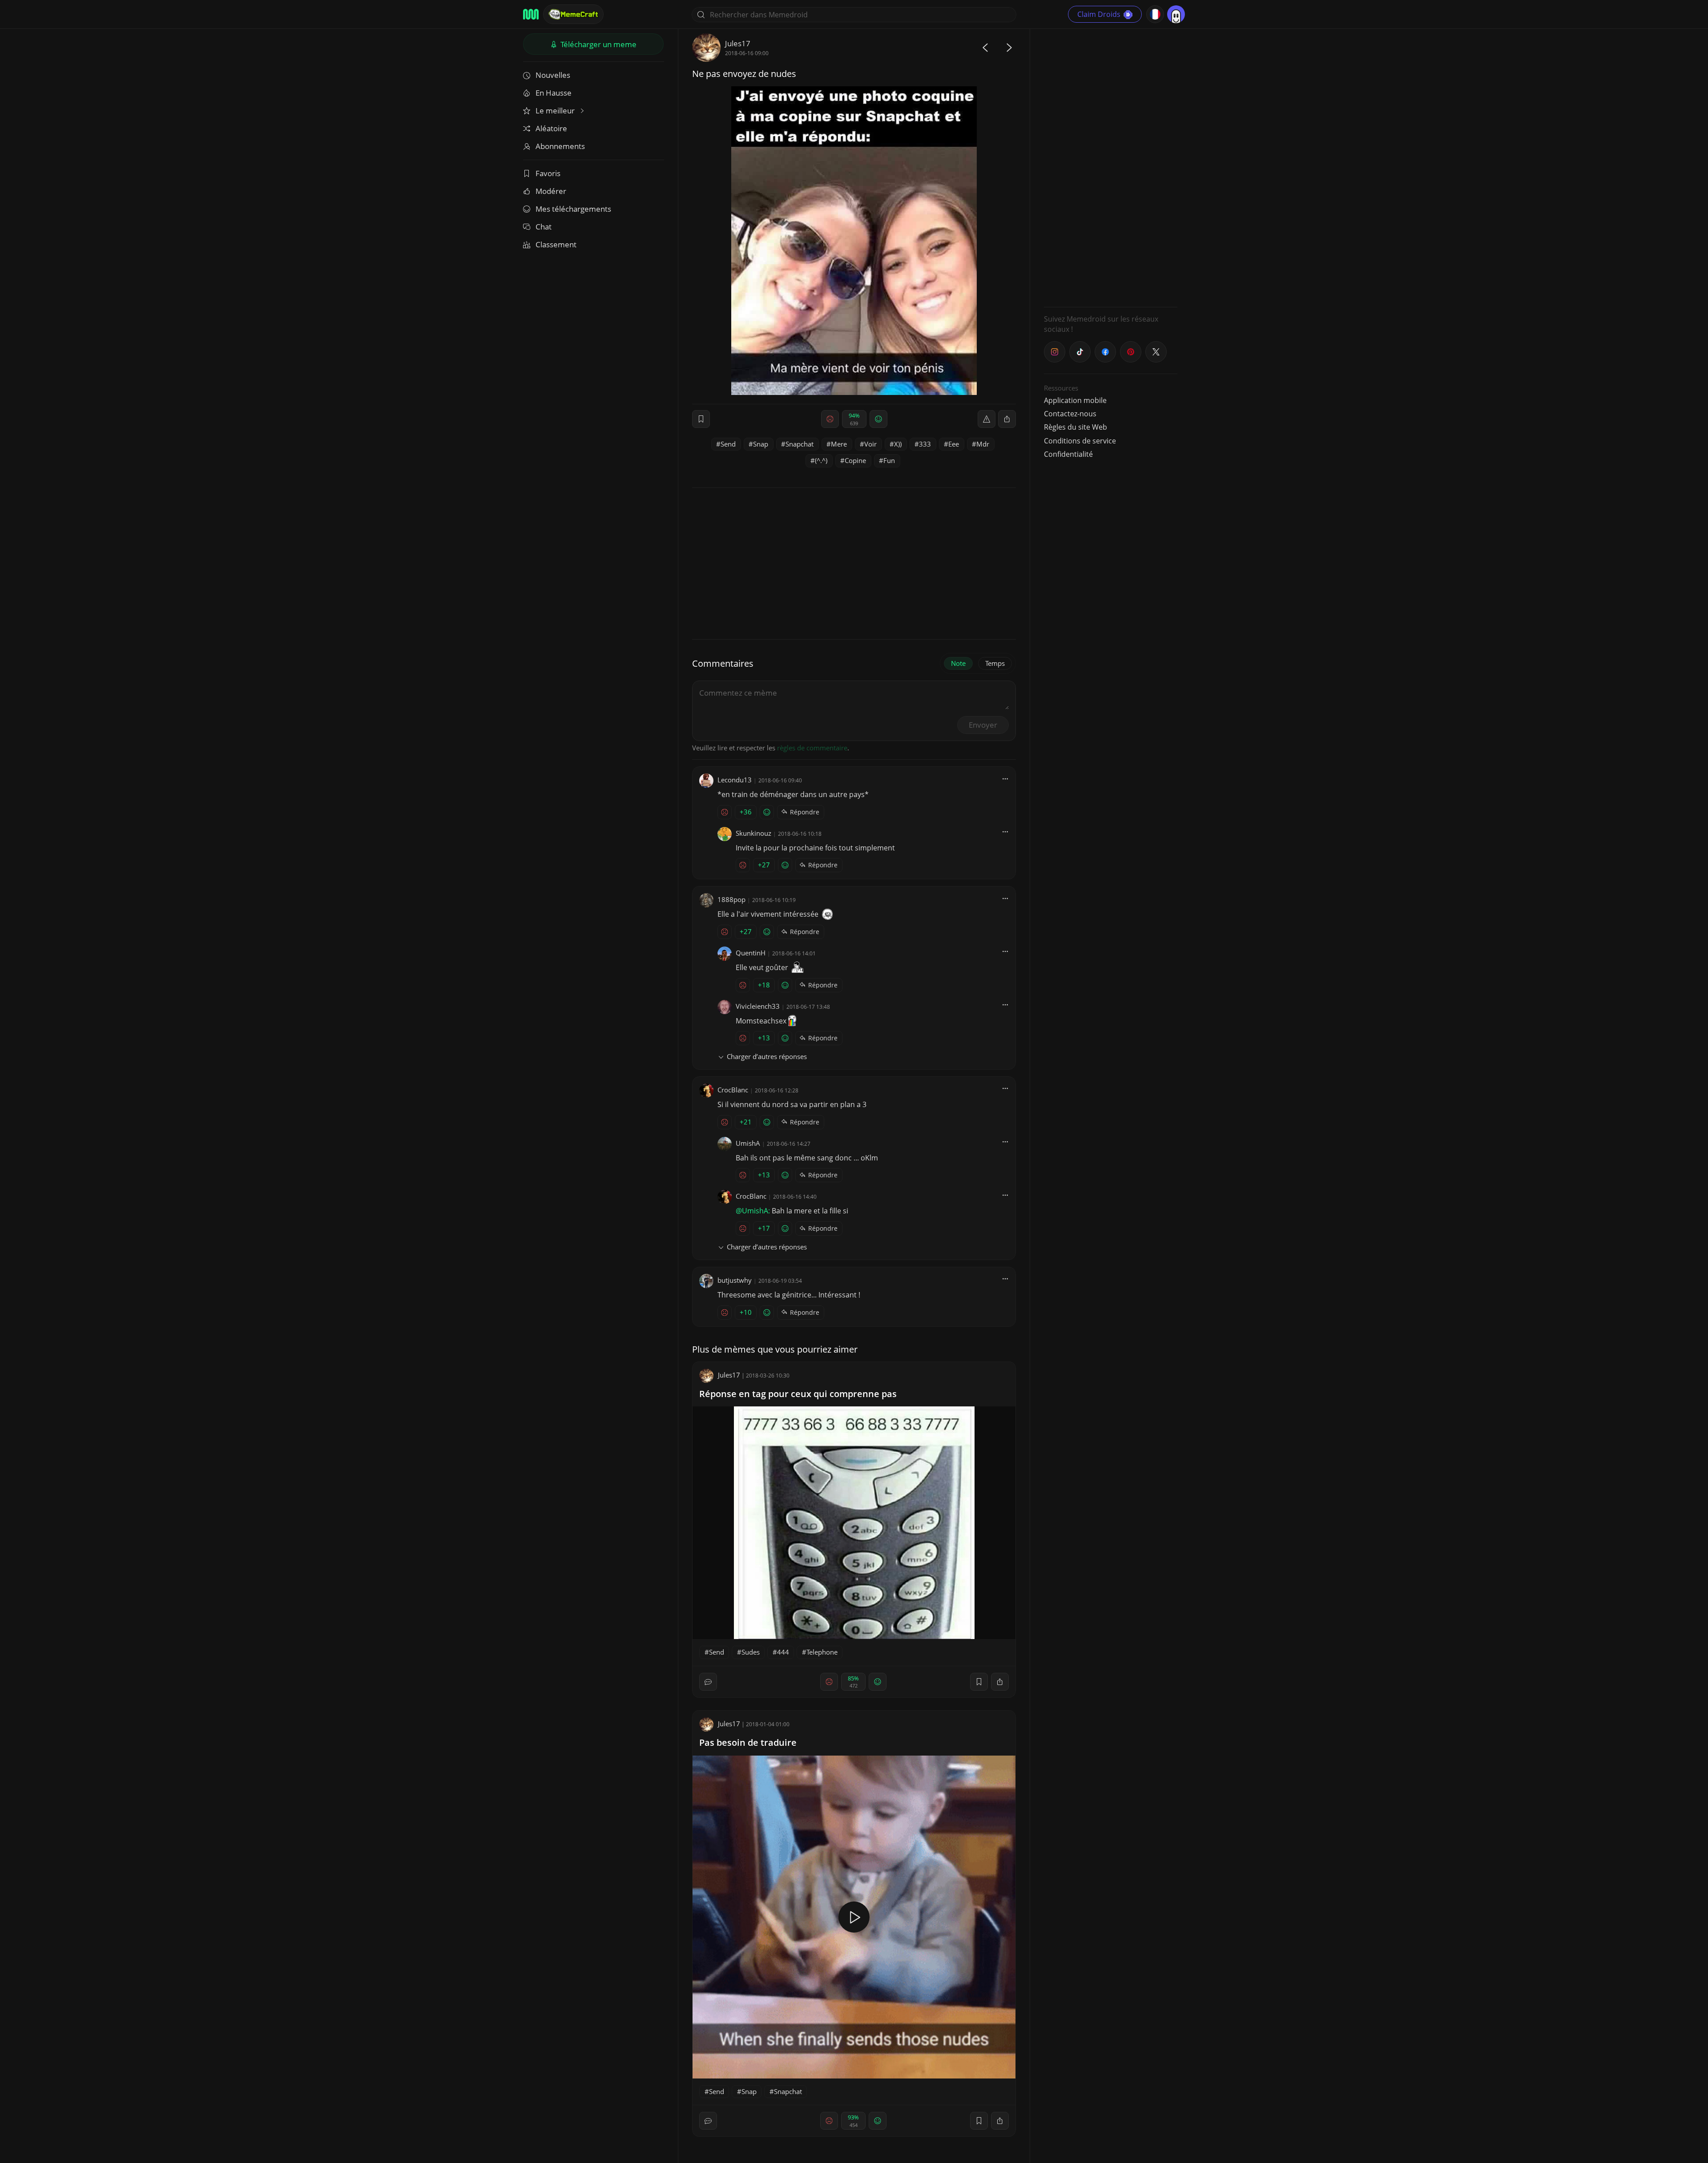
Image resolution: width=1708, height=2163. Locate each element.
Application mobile (1075, 400)
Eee (954, 444)
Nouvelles (553, 75)
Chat (544, 227)
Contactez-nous (1070, 414)
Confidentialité (1068, 454)
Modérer (551, 191)
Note (958, 663)
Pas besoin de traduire (748, 1742)
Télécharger (598, 44)
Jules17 (738, 43)
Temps (995, 663)
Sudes (751, 1652)
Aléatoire (551, 128)
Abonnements (560, 146)
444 (783, 1652)
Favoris (548, 173)
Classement (556, 244)
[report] (987, 419)
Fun (889, 460)
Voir (870, 444)
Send (728, 444)
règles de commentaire (812, 748)
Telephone (822, 1652)
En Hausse (554, 93)
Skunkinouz (753, 833)
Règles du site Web (1076, 427)
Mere (839, 444)
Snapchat (800, 444)
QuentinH (751, 953)
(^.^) (821, 460)
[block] (1007, 419)
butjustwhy (735, 1280)
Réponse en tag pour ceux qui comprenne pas (798, 1394)
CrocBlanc (733, 1090)
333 (925, 444)
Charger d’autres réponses (767, 1056)
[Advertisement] (1111, 167)
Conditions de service (1080, 441)
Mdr (983, 444)
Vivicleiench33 (758, 1006)
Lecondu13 (735, 780)
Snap (761, 444)
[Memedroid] (531, 14)
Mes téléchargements (573, 209)
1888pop (731, 899)
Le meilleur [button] (556, 111)
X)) (898, 444)
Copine (855, 460)
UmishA (748, 1143)
